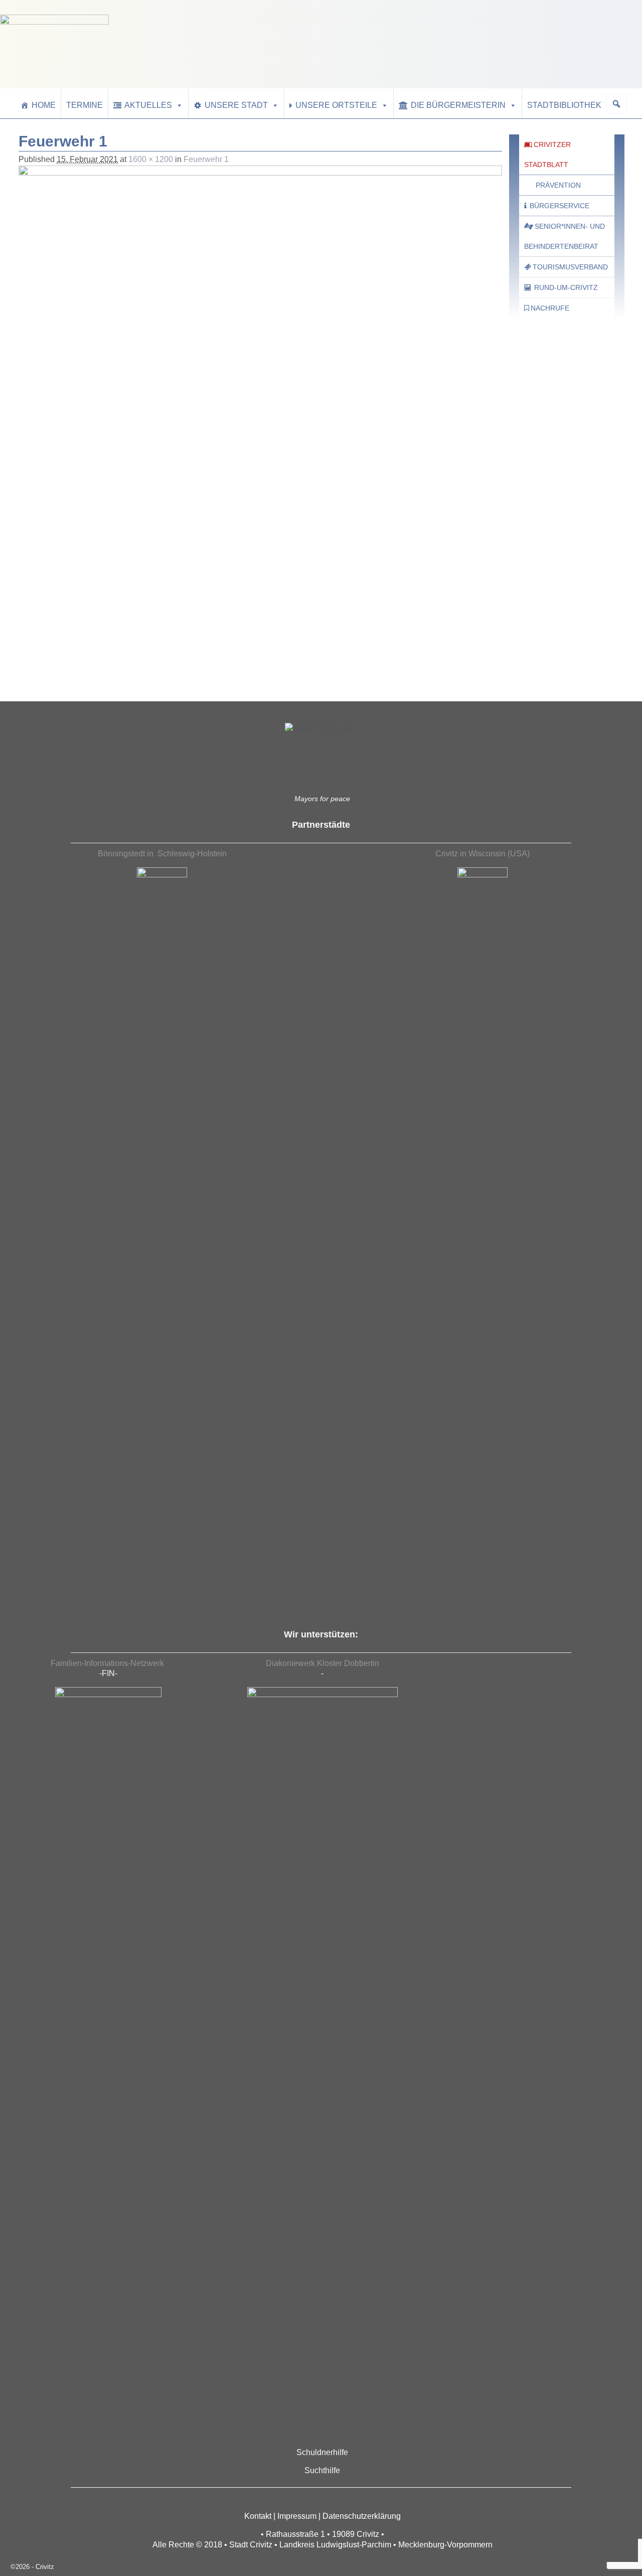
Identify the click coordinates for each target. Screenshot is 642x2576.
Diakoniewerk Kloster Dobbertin (323, 1663)
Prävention (558, 185)
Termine (85, 105)
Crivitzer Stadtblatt (547, 155)
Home (44, 105)
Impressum (297, 2516)
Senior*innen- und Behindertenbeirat (565, 236)
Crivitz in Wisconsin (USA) (483, 854)
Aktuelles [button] (148, 105)
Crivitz (45, 2567)
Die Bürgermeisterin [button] (458, 105)
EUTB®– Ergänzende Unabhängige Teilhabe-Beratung (556, 652)
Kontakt (258, 2516)
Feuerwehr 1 (206, 159)
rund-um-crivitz (566, 287)
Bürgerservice (559, 206)
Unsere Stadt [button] (236, 105)
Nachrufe (550, 308)
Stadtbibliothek (564, 105)
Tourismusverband (570, 267)
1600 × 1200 (151, 159)
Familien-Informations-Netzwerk (108, 1663)
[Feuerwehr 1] (260, 347)
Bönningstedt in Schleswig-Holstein (162, 854)
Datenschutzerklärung (362, 2516)
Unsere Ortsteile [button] (336, 105)
